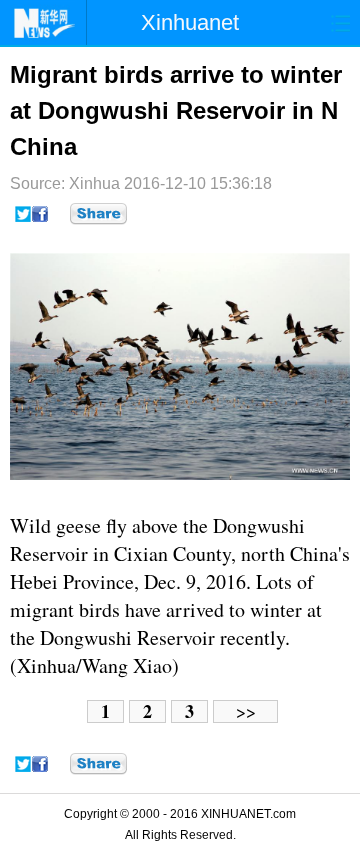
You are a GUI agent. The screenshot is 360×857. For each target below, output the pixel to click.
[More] (98, 214)
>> (246, 711)
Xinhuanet (190, 22)
